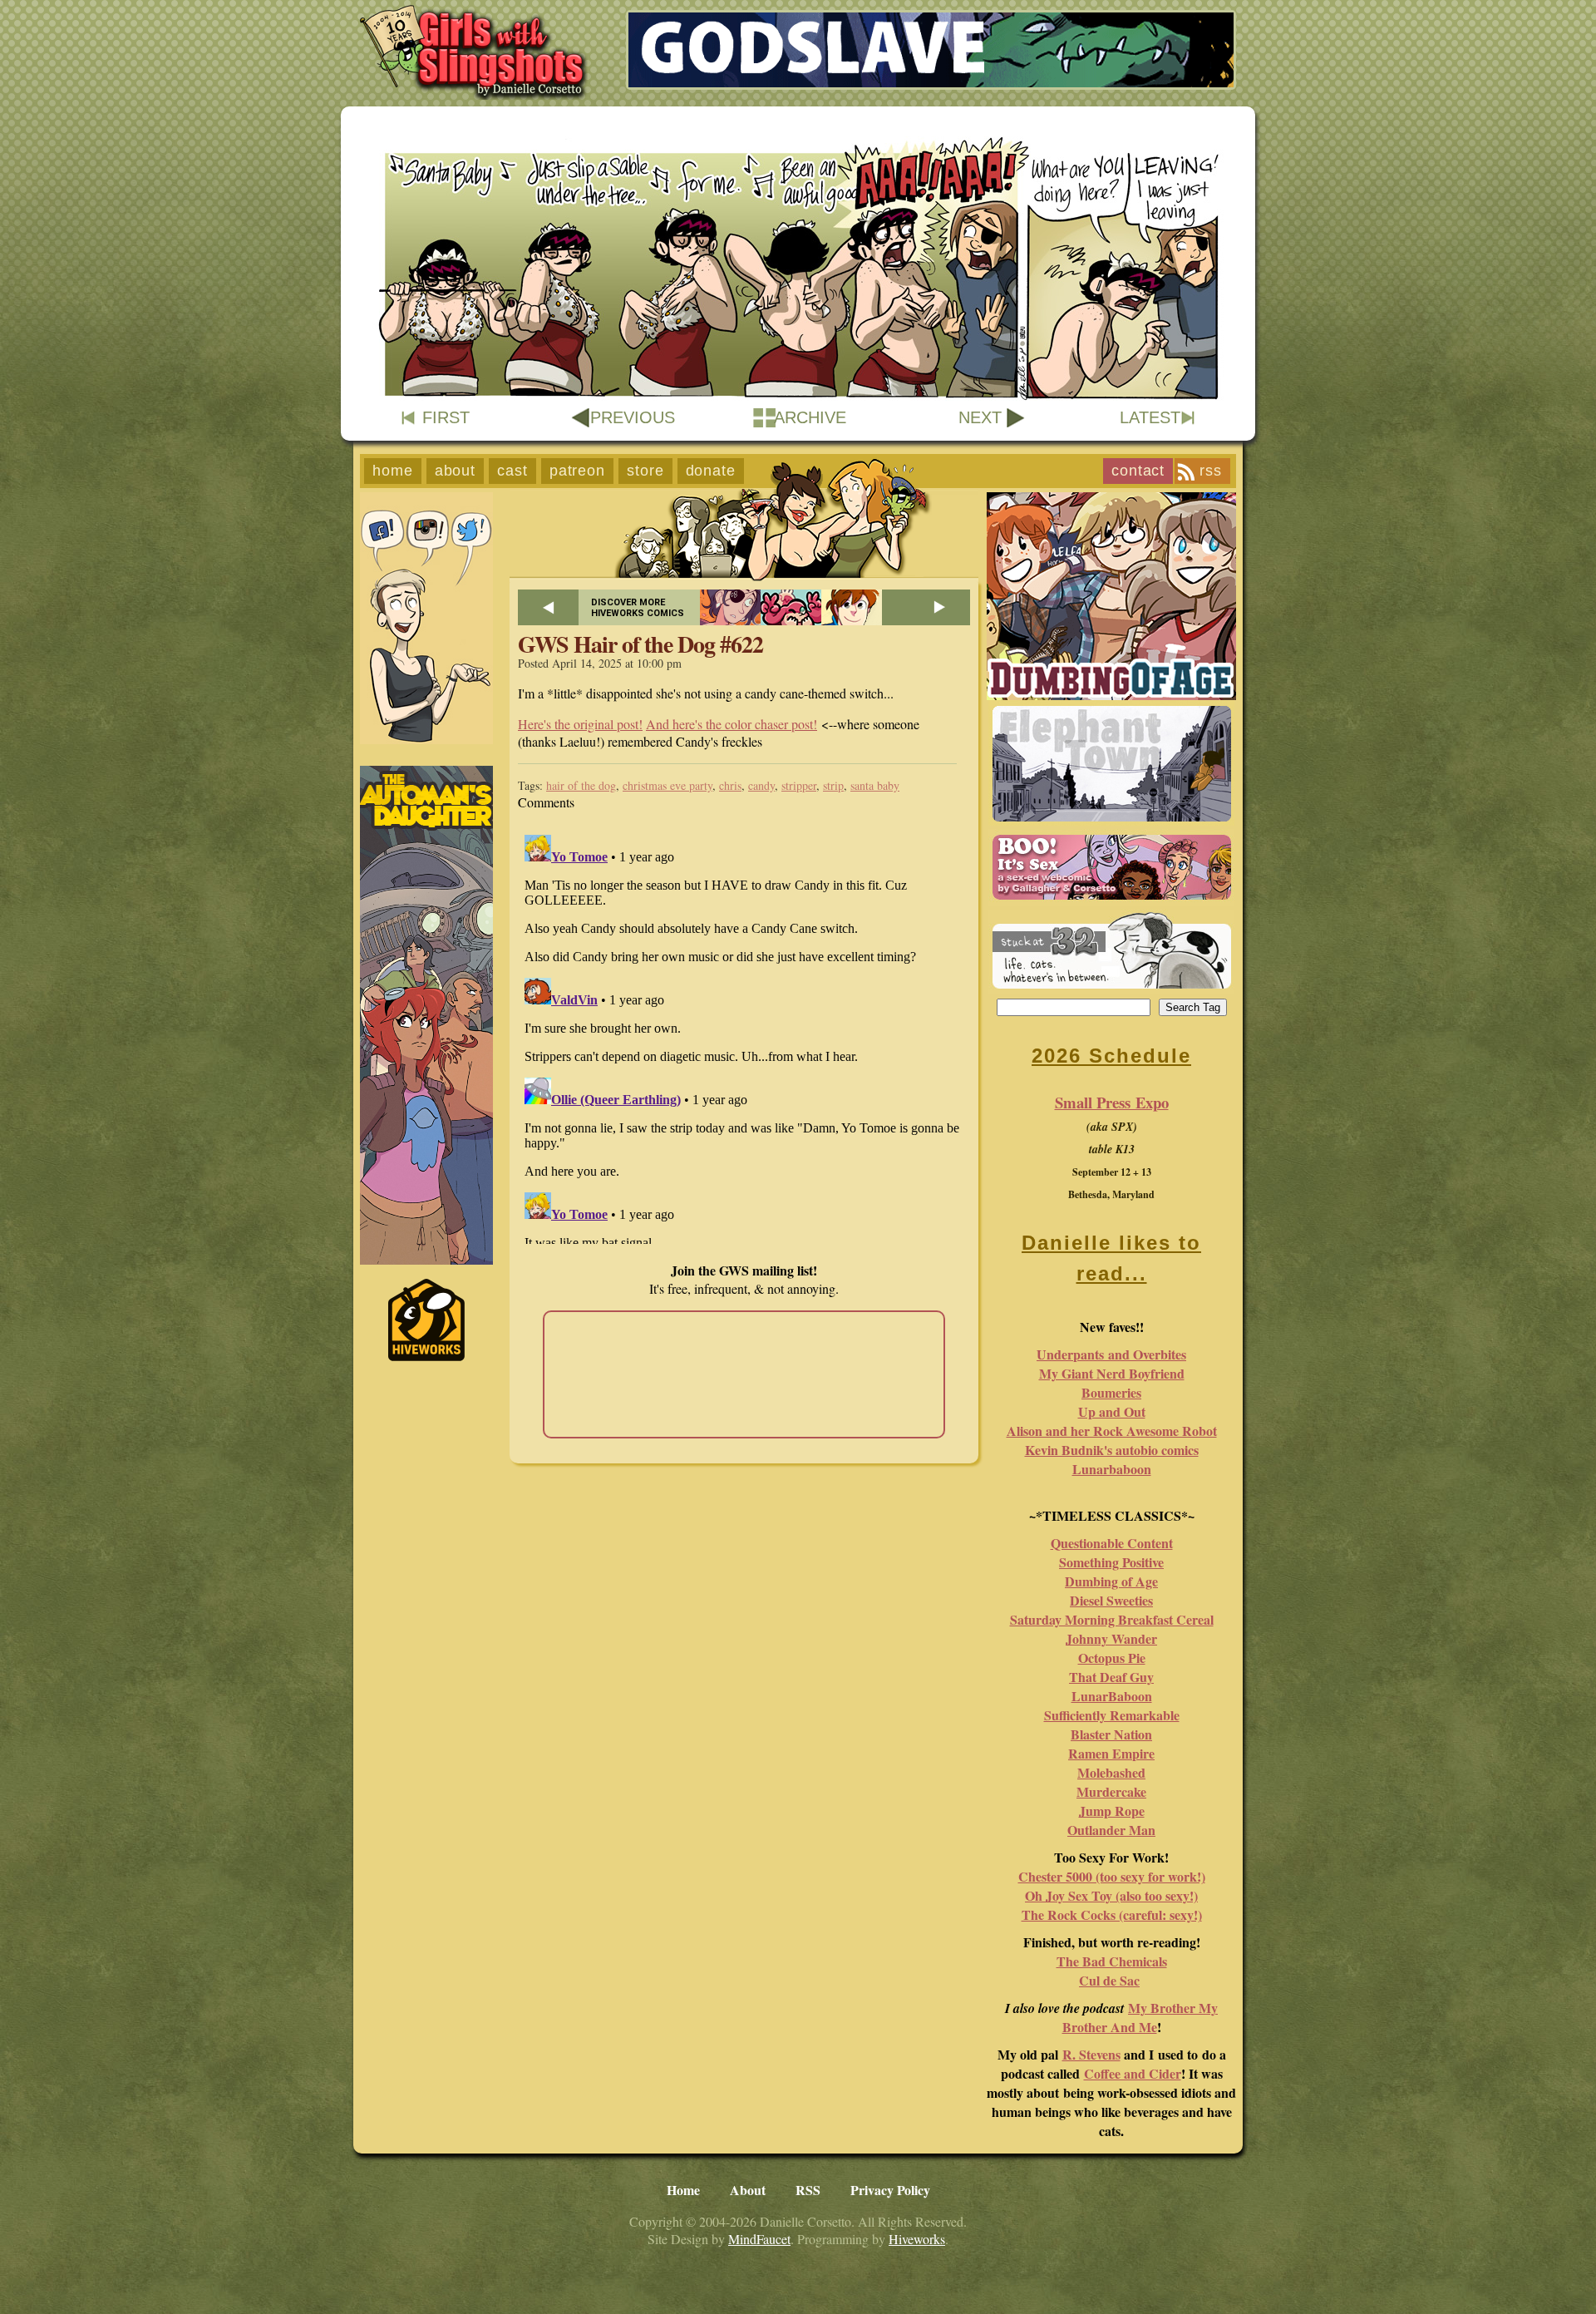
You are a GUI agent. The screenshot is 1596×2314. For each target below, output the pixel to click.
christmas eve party (667, 785)
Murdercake (1111, 1791)
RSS (1211, 471)
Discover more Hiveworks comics (638, 608)
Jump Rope (1112, 1811)
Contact (1138, 471)
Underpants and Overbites (1111, 1354)
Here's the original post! (580, 724)
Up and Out (1112, 1411)
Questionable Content (1112, 1543)
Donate (711, 471)
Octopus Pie (1112, 1658)
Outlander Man (1111, 1830)
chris (730, 785)
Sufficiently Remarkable (1112, 1715)
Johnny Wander (1111, 1638)
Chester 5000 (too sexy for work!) (1112, 1876)
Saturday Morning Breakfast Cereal (1112, 1619)
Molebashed (1111, 1772)
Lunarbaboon (1112, 1469)
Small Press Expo (1112, 1102)
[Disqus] (744, 1036)
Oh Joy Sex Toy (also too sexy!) (1111, 1895)
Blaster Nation (1111, 1734)
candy (761, 785)
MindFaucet (759, 2239)
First (446, 417)
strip (833, 785)
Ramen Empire (1111, 1753)
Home (393, 471)
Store (645, 471)
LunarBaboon (1112, 1696)
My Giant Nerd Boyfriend (1112, 1373)
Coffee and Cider (1133, 2073)
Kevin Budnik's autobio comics (1112, 1450)
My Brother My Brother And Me (1140, 2017)
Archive (810, 417)
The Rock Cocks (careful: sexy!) (1112, 1914)
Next (980, 417)
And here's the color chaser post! (731, 724)
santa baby (875, 785)
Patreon (577, 471)
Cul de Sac (1109, 1980)
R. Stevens (1091, 2054)
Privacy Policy (890, 2190)
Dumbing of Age (1111, 1581)
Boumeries (1111, 1392)
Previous (633, 417)
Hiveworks (917, 2239)
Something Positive (1111, 1562)
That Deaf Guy (1111, 1677)
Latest (1150, 417)
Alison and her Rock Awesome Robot (1112, 1431)
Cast (512, 471)
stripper (799, 785)
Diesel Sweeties (1111, 1600)
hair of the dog (581, 785)
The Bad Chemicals (1112, 1961)
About (456, 471)
